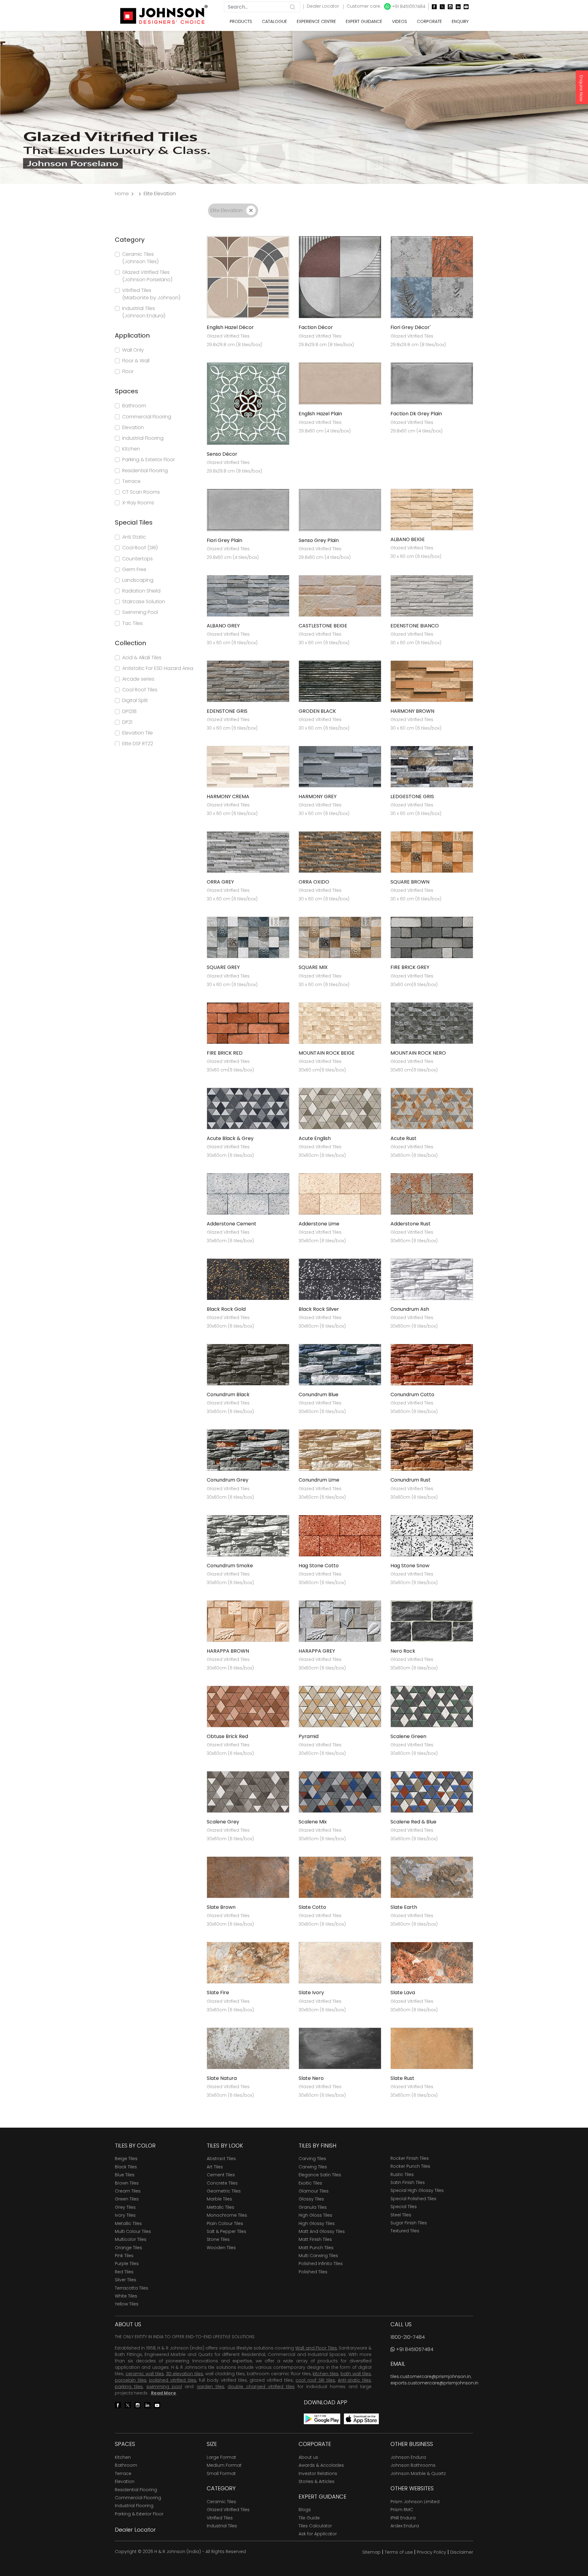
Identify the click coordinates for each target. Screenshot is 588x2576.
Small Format (221, 2473)
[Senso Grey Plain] (340, 510)
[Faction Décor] (340, 277)
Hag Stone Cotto (319, 1566)
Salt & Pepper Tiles (226, 2231)
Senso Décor (222, 454)
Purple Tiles (127, 2264)
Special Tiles (404, 2207)
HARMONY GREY (318, 796)
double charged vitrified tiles (261, 2387)
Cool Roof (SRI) (140, 548)
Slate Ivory (311, 1993)
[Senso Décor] (248, 403)
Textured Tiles (405, 2231)
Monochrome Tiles (227, 2215)
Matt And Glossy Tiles (322, 2231)
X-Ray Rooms (138, 503)
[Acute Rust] (432, 1108)
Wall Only (133, 350)
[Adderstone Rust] (432, 1193)
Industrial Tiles (222, 2526)
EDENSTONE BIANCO (415, 626)
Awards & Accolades (321, 2465)
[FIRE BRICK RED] (248, 1023)
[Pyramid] (340, 1706)
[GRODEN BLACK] (340, 681)
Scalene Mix (313, 1822)
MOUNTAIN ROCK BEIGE (327, 1053)
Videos (400, 21)
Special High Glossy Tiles (417, 2190)
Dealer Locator (324, 6)
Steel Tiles (401, 2215)
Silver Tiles (126, 2280)
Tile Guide (309, 2518)
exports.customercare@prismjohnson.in (434, 2383)
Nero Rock (403, 1651)
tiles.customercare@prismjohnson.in (431, 2376)
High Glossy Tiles (317, 2223)
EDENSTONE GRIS (227, 711)
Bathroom (134, 406)
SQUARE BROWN (410, 882)
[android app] (322, 2419)
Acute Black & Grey (230, 1138)
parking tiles (129, 2387)
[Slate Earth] (432, 1877)
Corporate (429, 21)
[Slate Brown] (248, 1877)
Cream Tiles (128, 2191)
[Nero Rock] (432, 1621)
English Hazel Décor (230, 327)
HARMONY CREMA (228, 796)
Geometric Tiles (224, 2191)
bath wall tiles (356, 2374)
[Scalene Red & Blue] (432, 1791)
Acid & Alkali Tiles (142, 658)
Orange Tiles (128, 2248)
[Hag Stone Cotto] (340, 1535)
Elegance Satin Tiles (320, 2175)
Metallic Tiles (128, 2223)
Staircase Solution (144, 602)
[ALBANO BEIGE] (432, 509)
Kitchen (131, 449)
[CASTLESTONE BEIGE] (340, 595)
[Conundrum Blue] (340, 1365)
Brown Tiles (127, 2183)
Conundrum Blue (318, 1395)
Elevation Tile (138, 733)
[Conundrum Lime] (340, 1450)
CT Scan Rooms (141, 492)
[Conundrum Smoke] (248, 1535)
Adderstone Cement (232, 1224)
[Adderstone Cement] (248, 1193)
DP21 (127, 722)
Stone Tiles (218, 2239)
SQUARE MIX (313, 967)
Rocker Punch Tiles (410, 2166)
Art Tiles (215, 2167)
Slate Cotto (312, 1907)
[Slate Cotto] (340, 1877)
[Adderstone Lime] (340, 1193)
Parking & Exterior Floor (149, 460)
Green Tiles (127, 2199)
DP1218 (129, 711)
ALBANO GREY (223, 626)
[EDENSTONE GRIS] (248, 681)
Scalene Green (408, 1736)
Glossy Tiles (311, 2199)
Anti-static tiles (354, 2380)
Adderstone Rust (411, 1224)
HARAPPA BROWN (228, 1651)
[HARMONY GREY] (340, 766)
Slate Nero (311, 2078)
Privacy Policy (432, 2552)
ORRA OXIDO (314, 882)
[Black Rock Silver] (340, 1279)
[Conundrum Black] (248, 1365)
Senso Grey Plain (319, 540)
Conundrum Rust (411, 1480)
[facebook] (433, 7)
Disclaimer (462, 2552)
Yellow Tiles (127, 2304)
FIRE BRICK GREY (410, 967)
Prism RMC (402, 2510)
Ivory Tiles (125, 2215)
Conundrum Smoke (230, 1566)
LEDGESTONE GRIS (412, 796)
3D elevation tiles (185, 2374)
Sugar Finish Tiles (409, 2223)
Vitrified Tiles (220, 2518)
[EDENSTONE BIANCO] (432, 595)
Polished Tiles (313, 2272)
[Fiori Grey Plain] (248, 510)
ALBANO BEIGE (408, 539)
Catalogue (274, 21)
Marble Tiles (219, 2199)
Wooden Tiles (221, 2248)
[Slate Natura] (248, 2048)
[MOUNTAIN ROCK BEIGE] (340, 1023)
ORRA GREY (220, 882)
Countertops (138, 559)
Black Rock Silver (319, 1309)
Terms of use (399, 2552)
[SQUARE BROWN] (432, 852)
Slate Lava (403, 1993)
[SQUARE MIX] (340, 937)
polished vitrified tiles (173, 2380)
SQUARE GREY (223, 967)
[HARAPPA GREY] (340, 1621)
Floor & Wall (136, 361)
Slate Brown (221, 1907)
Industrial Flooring (143, 438)
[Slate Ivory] (340, 1963)
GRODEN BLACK (317, 711)
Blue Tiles (125, 2175)
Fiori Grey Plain (224, 540)
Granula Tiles (313, 2207)
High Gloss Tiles (315, 2215)
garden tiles (210, 2387)
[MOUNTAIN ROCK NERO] (432, 1023)
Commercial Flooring (147, 417)
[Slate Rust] (432, 2048)
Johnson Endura (408, 2457)
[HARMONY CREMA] (248, 766)
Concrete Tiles (222, 2183)
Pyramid (309, 1736)
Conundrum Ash (410, 1309)
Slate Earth (404, 1907)
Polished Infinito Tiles (321, 2264)
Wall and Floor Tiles (316, 2348)
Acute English (315, 1138)
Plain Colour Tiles (225, 2223)
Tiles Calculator (315, 2526)
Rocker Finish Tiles (410, 2158)
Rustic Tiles (402, 2174)
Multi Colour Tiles (133, 2231)
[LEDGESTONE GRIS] (432, 766)
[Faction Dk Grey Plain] (432, 383)
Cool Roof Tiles (140, 690)
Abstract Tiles (221, 2159)
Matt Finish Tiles (315, 2239)
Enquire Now (581, 88)
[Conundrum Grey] (248, 1450)
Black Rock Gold (226, 1309)
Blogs (305, 2510)
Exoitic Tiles (310, 2183)
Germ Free (134, 569)
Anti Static (134, 537)
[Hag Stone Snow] (432, 1535)
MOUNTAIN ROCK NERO (418, 1053)
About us (308, 2457)
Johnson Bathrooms (413, 2465)
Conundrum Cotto (412, 1395)
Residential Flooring (145, 471)
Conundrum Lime (319, 1480)
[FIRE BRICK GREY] (432, 937)
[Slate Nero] (340, 2048)
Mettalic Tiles (221, 2207)
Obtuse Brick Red (227, 1736)
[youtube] (465, 7)
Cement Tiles (221, 2175)
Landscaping (138, 580)
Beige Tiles (126, 2159)
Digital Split (135, 700)
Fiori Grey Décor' (411, 327)
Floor (128, 371)
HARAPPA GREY (317, 1651)
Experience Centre (316, 21)
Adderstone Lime (319, 1224)
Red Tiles (124, 2272)
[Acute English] (340, 1108)
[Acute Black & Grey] (248, 1108)
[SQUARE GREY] (248, 937)
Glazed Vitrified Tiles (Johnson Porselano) (147, 276)
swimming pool (164, 2387)
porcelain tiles (131, 2380)
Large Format (221, 2457)
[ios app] (361, 2419)
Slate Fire (218, 1993)
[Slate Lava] (432, 1963)
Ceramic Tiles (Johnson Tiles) (140, 258)
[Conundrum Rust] (432, 1450)
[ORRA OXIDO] (340, 852)
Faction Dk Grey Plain (416, 414)
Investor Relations (318, 2473)
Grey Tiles (125, 2207)
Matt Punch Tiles (316, 2248)
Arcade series (138, 679)
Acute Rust (403, 1138)
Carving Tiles (312, 2159)
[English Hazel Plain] (340, 383)
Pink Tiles (124, 2256)
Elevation (133, 427)
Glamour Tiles (314, 2191)
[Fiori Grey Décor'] (432, 277)
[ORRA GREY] (248, 852)
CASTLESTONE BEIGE (323, 626)
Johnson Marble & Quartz (418, 2473)
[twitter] (441, 7)
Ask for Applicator (318, 2534)
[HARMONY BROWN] (432, 681)
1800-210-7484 (408, 2337)
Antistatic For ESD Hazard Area (158, 668)
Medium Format (224, 2465)
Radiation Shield (141, 591)
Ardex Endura (405, 2526)
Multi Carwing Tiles (318, 2256)
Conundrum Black (228, 1395)
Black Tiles (126, 2167)
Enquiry (460, 21)
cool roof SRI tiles (315, 2380)
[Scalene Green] (432, 1706)
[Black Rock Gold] (248, 1279)
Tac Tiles (132, 623)
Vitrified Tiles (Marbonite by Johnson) (151, 294)
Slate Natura (222, 2078)
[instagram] (449, 7)
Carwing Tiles (313, 2167)
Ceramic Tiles (221, 2502)
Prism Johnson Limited (415, 2502)
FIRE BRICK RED (225, 1053)
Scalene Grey (223, 1822)
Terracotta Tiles (132, 2288)
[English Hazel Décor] (248, 277)
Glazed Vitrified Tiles (228, 2510)
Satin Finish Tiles (408, 2182)
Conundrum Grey (228, 1480)
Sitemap (371, 2552)
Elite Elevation (227, 210)
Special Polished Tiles (413, 2199)
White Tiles (126, 2296)
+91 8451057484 (408, 6)
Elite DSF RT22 (138, 744)
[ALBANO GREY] (248, 595)
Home (122, 194)
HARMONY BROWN (412, 711)
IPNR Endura (403, 2518)
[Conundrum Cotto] (432, 1365)
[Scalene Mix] (340, 1791)
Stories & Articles (317, 2481)
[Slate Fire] (248, 1963)
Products (241, 21)
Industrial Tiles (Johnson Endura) (144, 312)
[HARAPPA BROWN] (248, 1621)
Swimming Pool (140, 612)
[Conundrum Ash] (432, 1279)
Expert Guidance (364, 21)
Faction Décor (316, 327)
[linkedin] (457, 7)
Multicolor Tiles (131, 2239)
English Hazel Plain (320, 414)
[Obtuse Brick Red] (248, 1706)
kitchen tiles (326, 2374)
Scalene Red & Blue (413, 1822)
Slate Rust (402, 2078)
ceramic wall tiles (145, 2374)
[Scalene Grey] (248, 1791)
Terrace (131, 481)
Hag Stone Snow (410, 1566)
